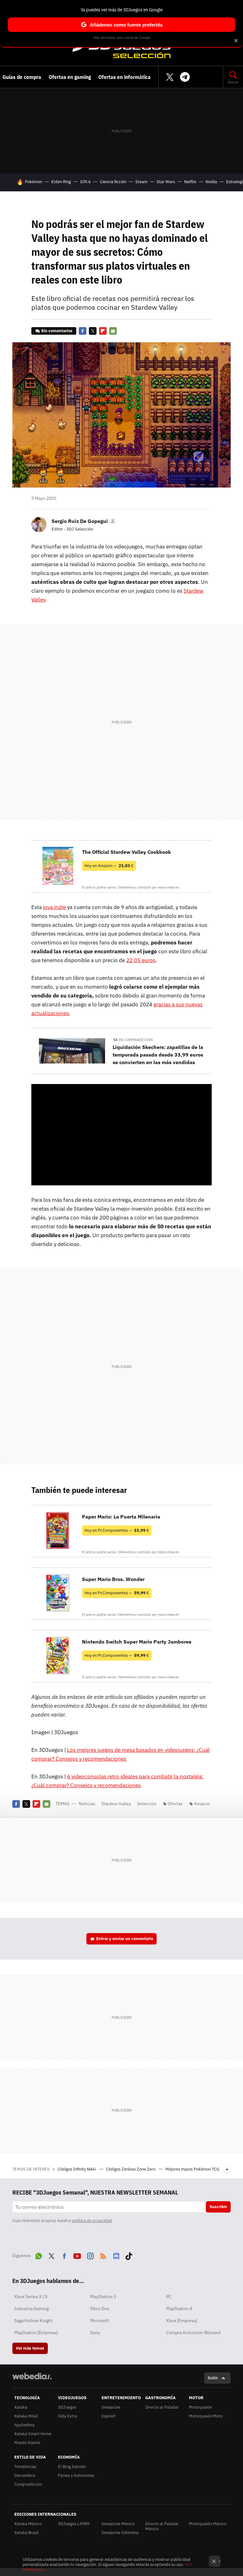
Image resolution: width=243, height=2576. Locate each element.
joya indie (54, 907)
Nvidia (211, 182)
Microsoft (100, 2321)
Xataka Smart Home (33, 2434)
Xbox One (100, 2309)
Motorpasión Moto (206, 2416)
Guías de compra (22, 77)
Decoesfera (25, 2475)
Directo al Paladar (162, 2407)
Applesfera (24, 2425)
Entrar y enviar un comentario (125, 1939)
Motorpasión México (208, 2524)
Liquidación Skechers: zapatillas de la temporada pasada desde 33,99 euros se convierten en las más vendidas (158, 1055)
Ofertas (175, 1804)
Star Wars (166, 182)
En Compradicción (136, 1040)
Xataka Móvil (26, 2416)
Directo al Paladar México (162, 2526)
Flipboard (103, 331)
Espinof (108, 2416)
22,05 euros (141, 960)
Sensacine (111, 2407)
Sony (95, 2333)
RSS (103, 2255)
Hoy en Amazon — (109, 866)
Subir (213, 2378)
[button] (83, 521)
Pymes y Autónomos (76, 2475)
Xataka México (28, 2524)
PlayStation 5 (103, 2297)
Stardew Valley (116, 1804)
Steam (141, 182)
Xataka (21, 2407)
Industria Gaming (31, 2309)
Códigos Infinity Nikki (77, 2169)
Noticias (87, 1804)
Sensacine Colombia (120, 2533)
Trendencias (25, 2467)
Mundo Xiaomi (27, 2443)
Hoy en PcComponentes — (117, 1530)
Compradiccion (28, 2484)
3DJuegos (67, 2407)
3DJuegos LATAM (74, 2524)
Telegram (185, 77)
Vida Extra (68, 2416)
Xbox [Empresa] (182, 2321)
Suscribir (218, 2207)
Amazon (202, 1804)
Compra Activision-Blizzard (193, 2333)
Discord (116, 2255)
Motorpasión (200, 2407)
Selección (121, 48)
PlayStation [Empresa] (36, 2333)
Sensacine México (118, 2524)
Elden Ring (61, 182)
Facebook (83, 331)
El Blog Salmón (72, 2467)
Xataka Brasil (26, 2533)
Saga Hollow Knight (33, 2321)
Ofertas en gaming (70, 77)
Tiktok (129, 2255)
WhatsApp (39, 2255)
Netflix (190, 182)
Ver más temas (30, 2348)
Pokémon (34, 182)
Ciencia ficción (113, 182)
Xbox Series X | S (31, 2297)
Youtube (77, 2255)
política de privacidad (92, 2221)
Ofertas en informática (125, 77)
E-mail (113, 331)
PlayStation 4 (179, 2309)
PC (169, 2297)
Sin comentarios (57, 331)
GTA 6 (85, 182)
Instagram (90, 2255)
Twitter (170, 77)
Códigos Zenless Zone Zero (131, 2169)
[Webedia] (32, 2376)
